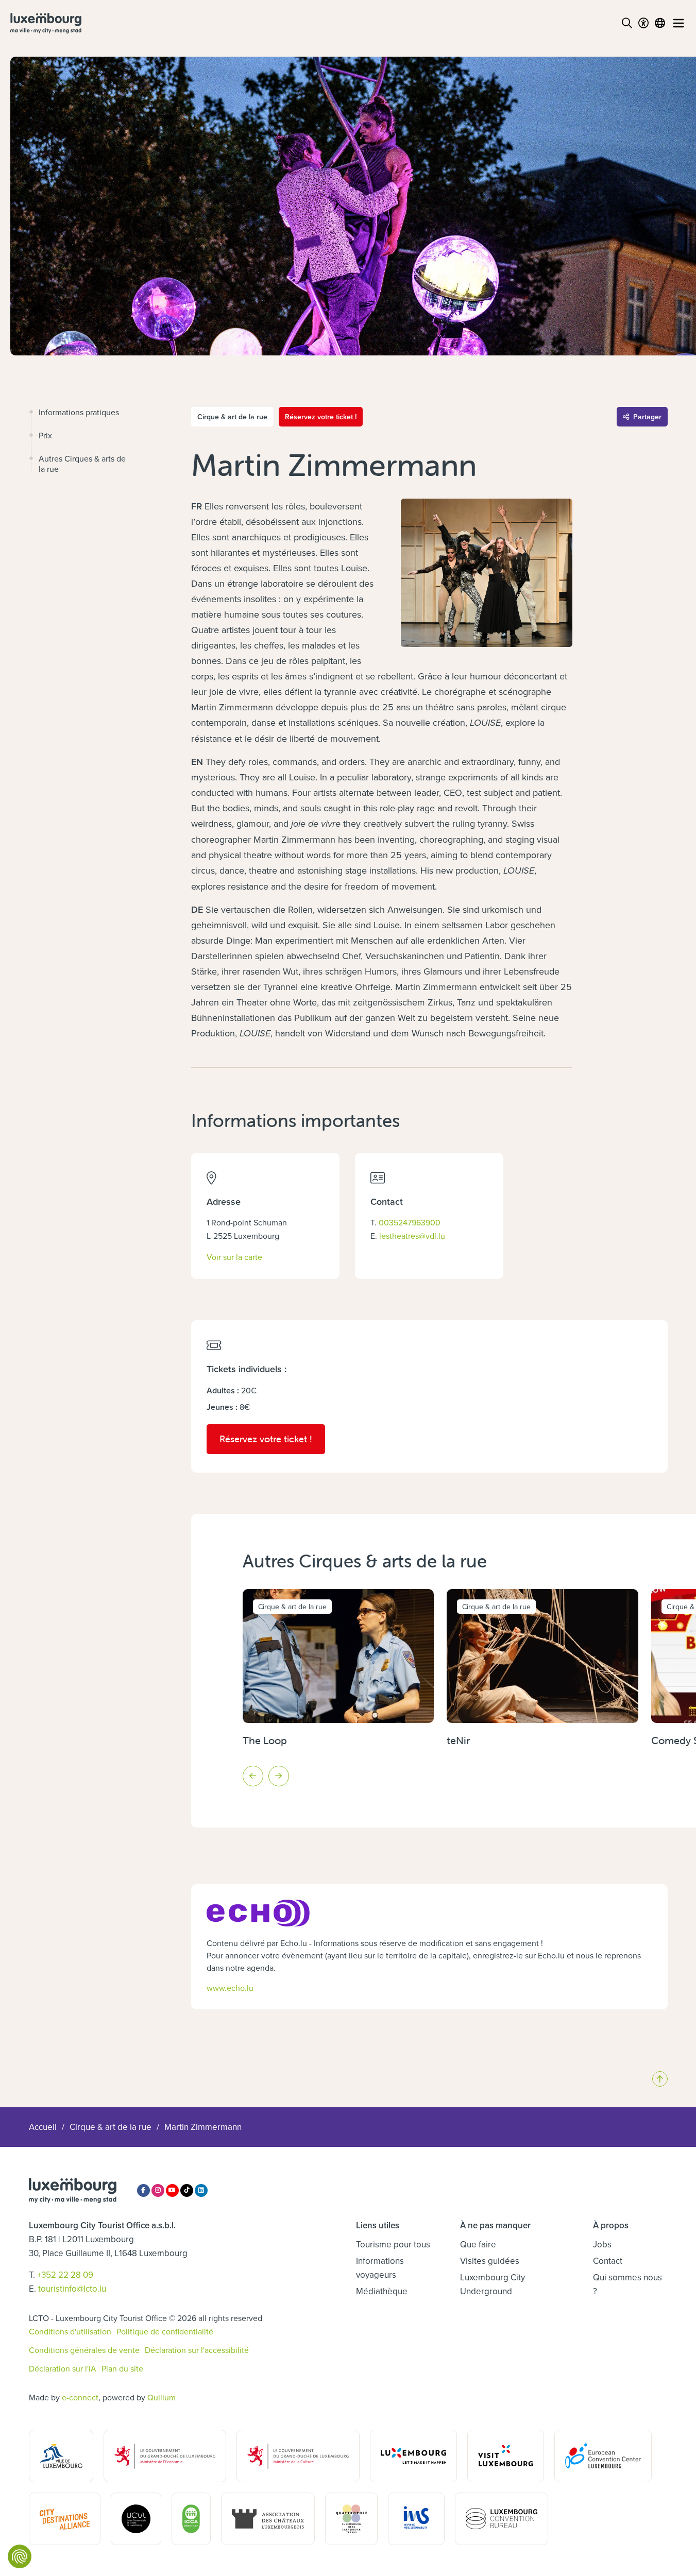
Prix (45, 435)
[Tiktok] (187, 2190)
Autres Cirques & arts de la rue (82, 464)
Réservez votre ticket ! (321, 417)
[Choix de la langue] (660, 23)
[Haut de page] (660, 2079)
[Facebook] (143, 2190)
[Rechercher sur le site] (627, 23)
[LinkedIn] (201, 2190)
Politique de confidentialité (165, 2331)
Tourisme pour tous (393, 2244)
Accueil (43, 2127)
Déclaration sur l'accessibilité (197, 2350)
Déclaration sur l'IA (63, 2368)
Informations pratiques (79, 412)
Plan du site (122, 2368)
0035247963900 (410, 1222)
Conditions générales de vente (84, 2350)
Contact (608, 2261)
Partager (647, 417)
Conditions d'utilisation (70, 2331)
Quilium (162, 2397)
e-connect (80, 2397)
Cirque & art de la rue (111, 2127)
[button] (253, 1776)
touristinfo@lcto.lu (72, 2289)
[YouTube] (172, 2190)
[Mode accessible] (643, 23)
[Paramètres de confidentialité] (20, 2556)
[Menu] (678, 23)
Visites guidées (490, 2261)
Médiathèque (382, 2291)
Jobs (602, 2244)
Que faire (478, 2244)
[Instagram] (158, 2190)
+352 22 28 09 (65, 2275)
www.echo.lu (230, 1988)
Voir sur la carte (234, 1257)
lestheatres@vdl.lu (412, 1236)
